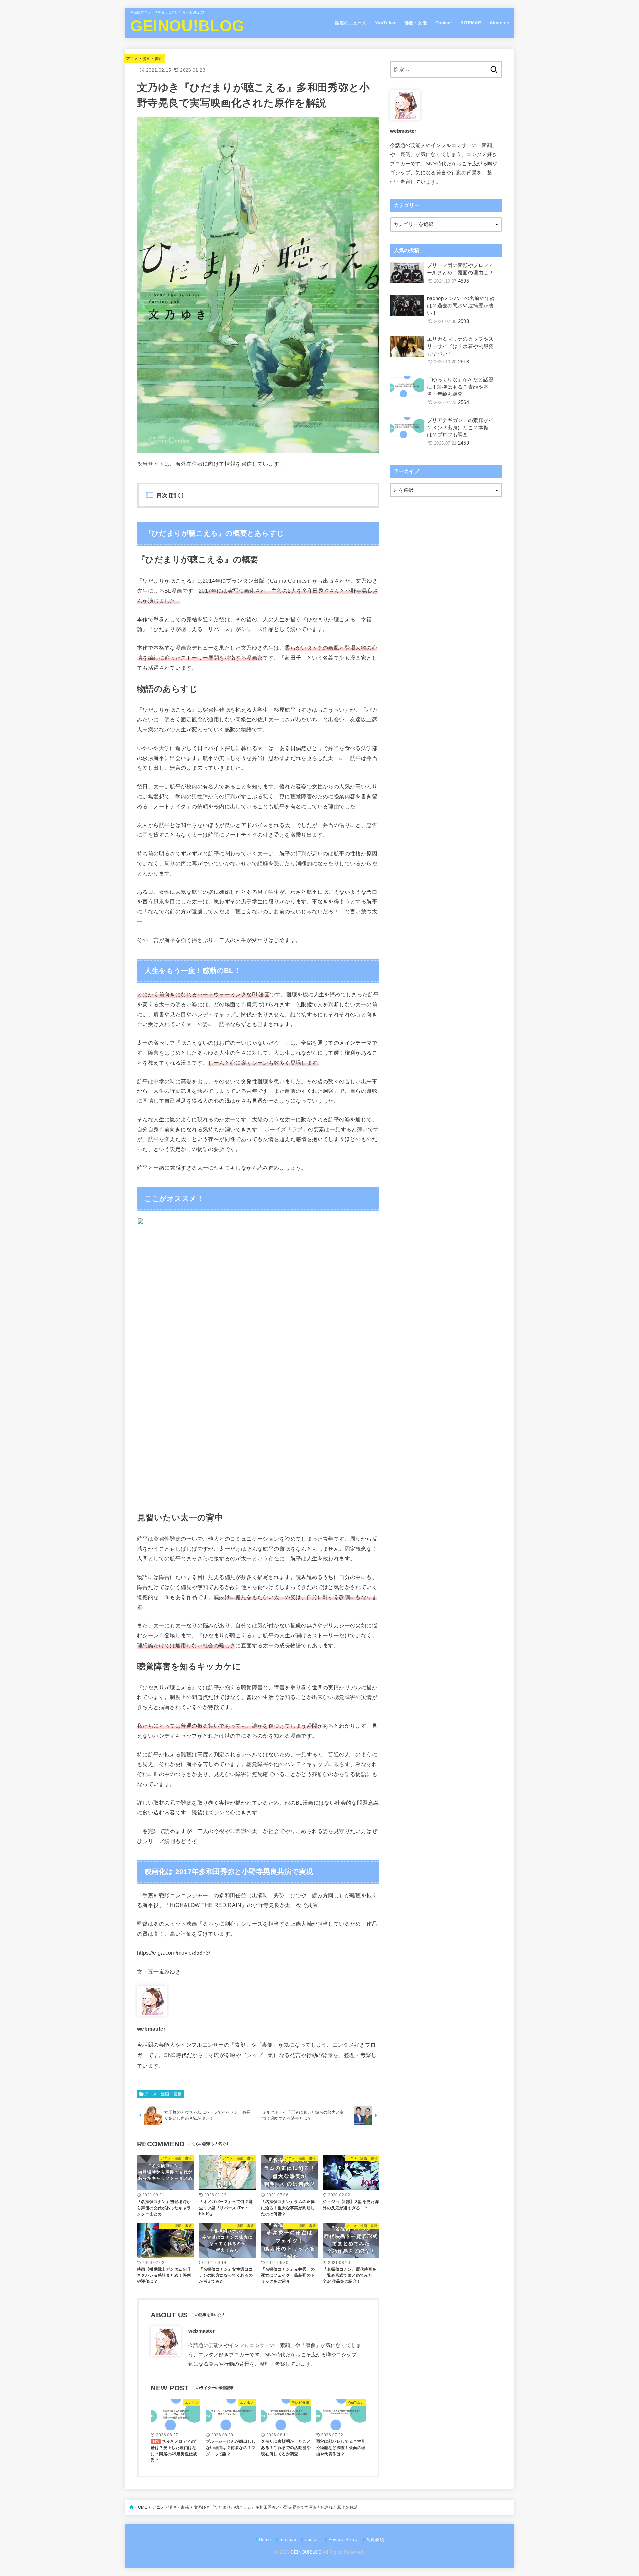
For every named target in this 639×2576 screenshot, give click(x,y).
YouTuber (385, 23)
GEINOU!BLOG (187, 26)
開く (177, 495)
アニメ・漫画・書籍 (145, 59)
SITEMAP (471, 23)
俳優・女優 (416, 23)
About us (499, 23)
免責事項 (375, 2540)
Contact (444, 23)
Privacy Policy (343, 2540)
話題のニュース (351, 23)
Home (265, 2540)
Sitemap (288, 2540)
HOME (141, 2507)
